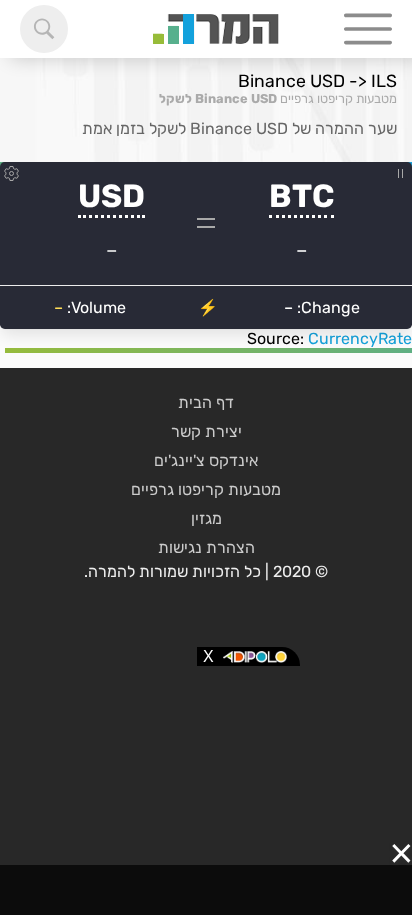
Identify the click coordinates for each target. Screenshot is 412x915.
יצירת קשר (206, 431)
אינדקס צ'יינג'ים (206, 460)
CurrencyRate (360, 338)
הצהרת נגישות (206, 547)
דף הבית (206, 402)
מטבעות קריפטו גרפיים (338, 98)
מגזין (206, 518)
